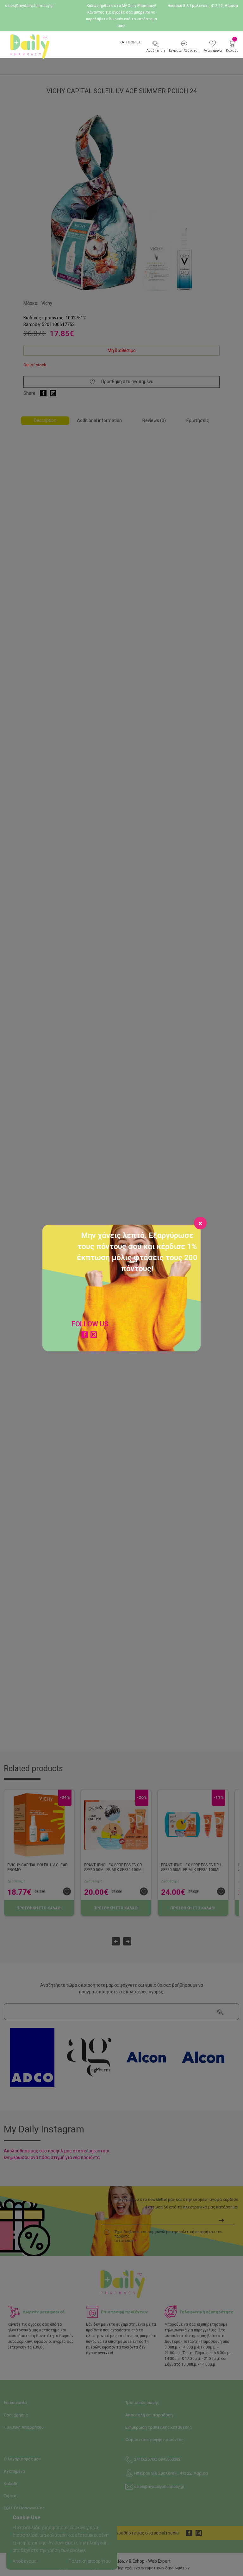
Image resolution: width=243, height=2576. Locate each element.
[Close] (200, 1223)
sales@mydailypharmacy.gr (29, 6)
